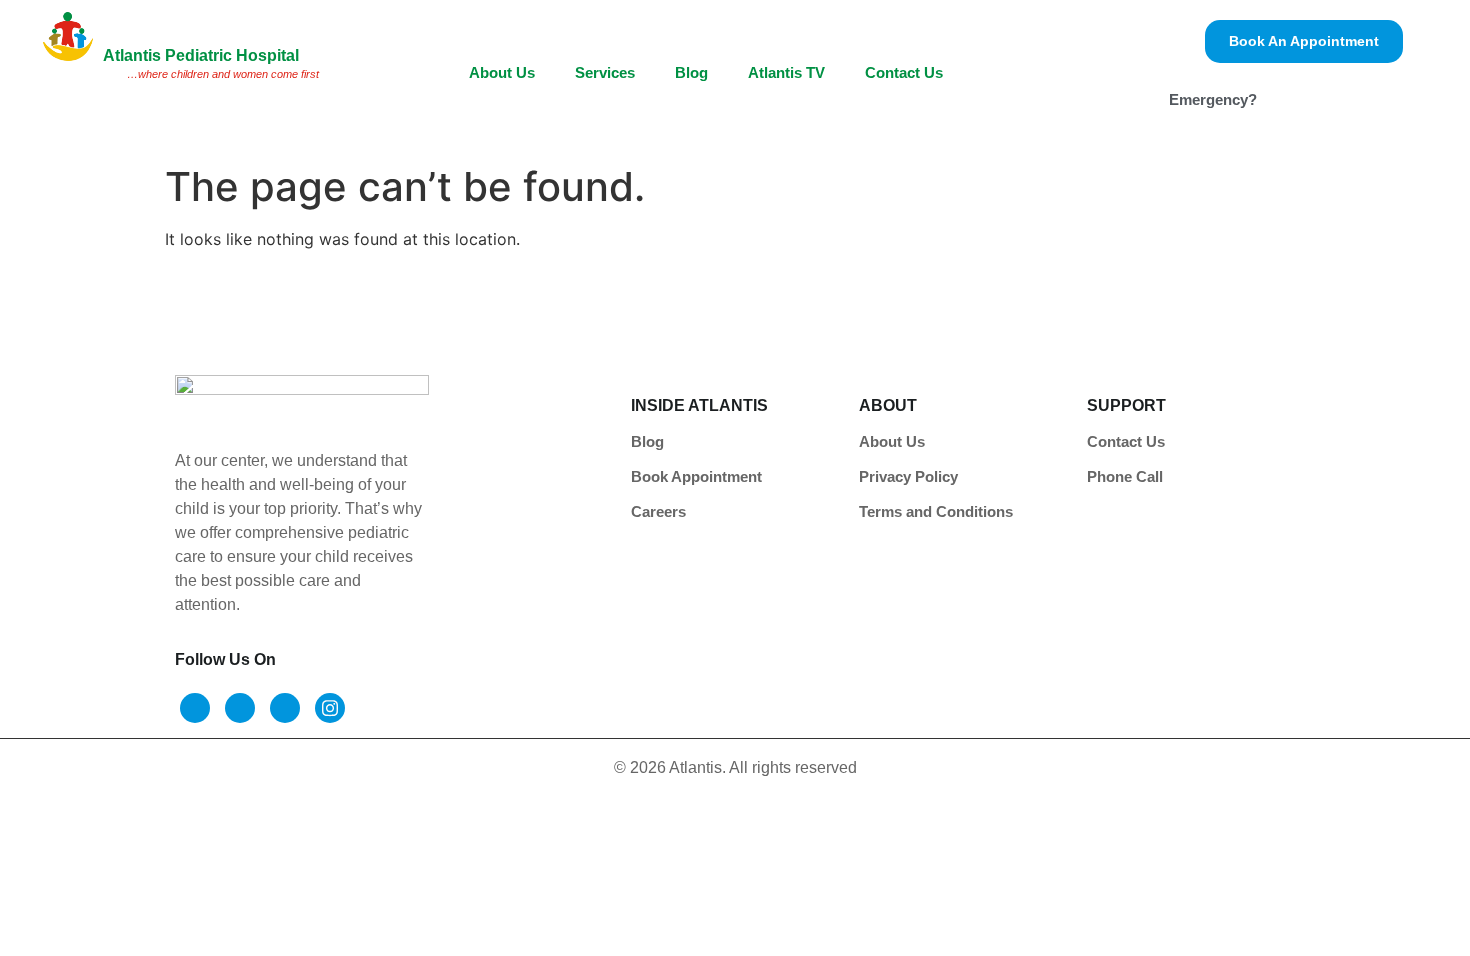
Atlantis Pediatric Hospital (201, 55)
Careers (658, 511)
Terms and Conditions (936, 511)
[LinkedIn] (285, 708)
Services (605, 72)
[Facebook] (195, 708)
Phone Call (1125, 476)
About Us (502, 72)
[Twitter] (240, 708)
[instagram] (330, 708)
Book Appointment (696, 476)
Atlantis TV (786, 72)
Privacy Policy (908, 476)
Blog (691, 72)
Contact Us (904, 72)
